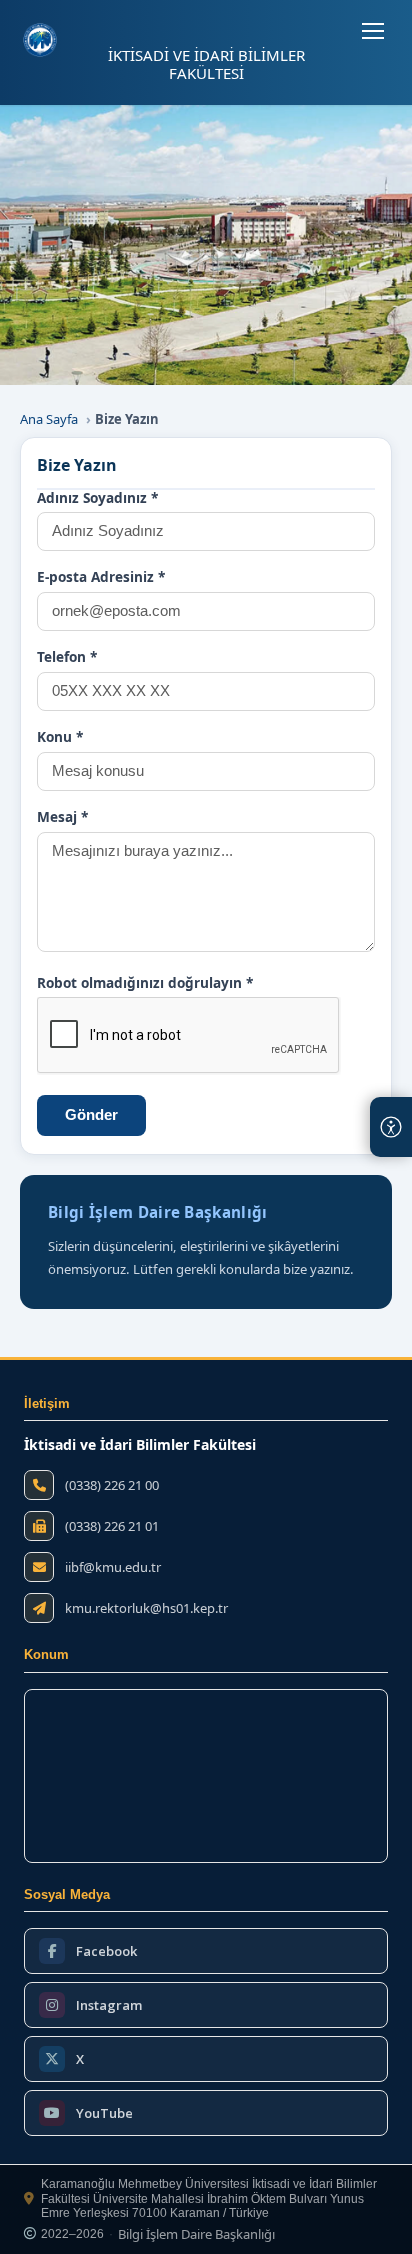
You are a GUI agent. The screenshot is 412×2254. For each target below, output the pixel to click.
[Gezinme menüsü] (373, 31)
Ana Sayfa (49, 419)
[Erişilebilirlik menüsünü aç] (391, 1127)
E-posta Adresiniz (101, 577)
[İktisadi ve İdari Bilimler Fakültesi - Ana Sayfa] (40, 40)
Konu (60, 737)
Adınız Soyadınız (97, 498)
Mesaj (62, 817)
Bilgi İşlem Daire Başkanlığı (196, 2235)
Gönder (91, 1114)
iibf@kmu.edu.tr (113, 1567)
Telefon (67, 657)
